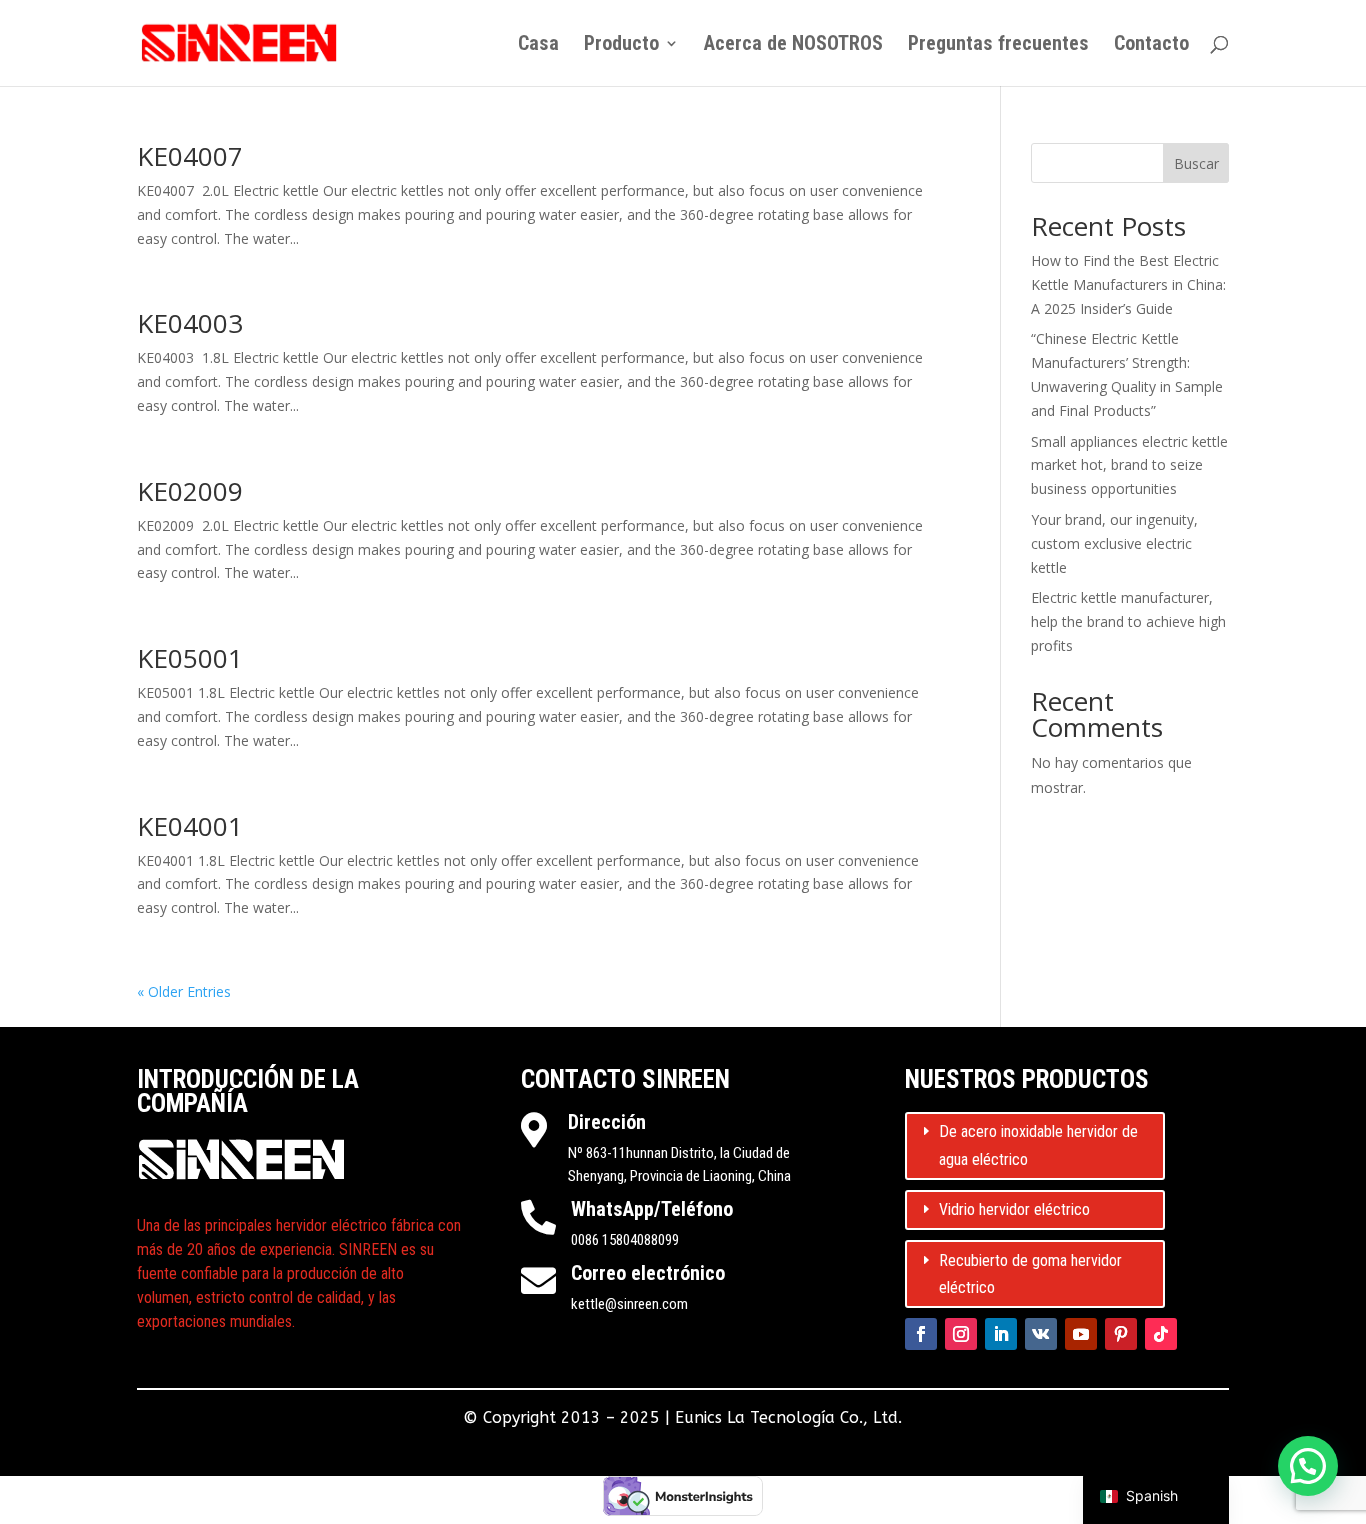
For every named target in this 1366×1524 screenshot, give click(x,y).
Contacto (1151, 45)
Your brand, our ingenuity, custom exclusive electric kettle (1114, 543)
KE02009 (190, 491)
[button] (1308, 1466)
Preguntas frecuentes (998, 45)
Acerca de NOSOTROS (793, 45)
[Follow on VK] (1041, 1334)
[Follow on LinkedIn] (1001, 1334)
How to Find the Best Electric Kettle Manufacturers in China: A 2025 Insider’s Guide (1128, 284)
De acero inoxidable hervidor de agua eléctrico (1038, 1145)
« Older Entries (184, 991)
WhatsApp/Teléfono (652, 1209)
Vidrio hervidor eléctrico (1014, 1209)
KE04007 (190, 156)
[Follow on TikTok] (1161, 1334)
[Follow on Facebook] (921, 1334)
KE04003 (190, 323)
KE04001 (190, 826)
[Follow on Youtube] (1081, 1334)
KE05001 (190, 658)
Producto (621, 45)
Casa (538, 45)
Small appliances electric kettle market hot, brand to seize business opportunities (1129, 465)
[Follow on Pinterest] (1121, 1334)
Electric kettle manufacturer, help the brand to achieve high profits (1128, 621)
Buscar (1196, 163)
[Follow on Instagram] (961, 1334)
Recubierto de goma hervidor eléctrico (1030, 1274)
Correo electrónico (648, 1273)
